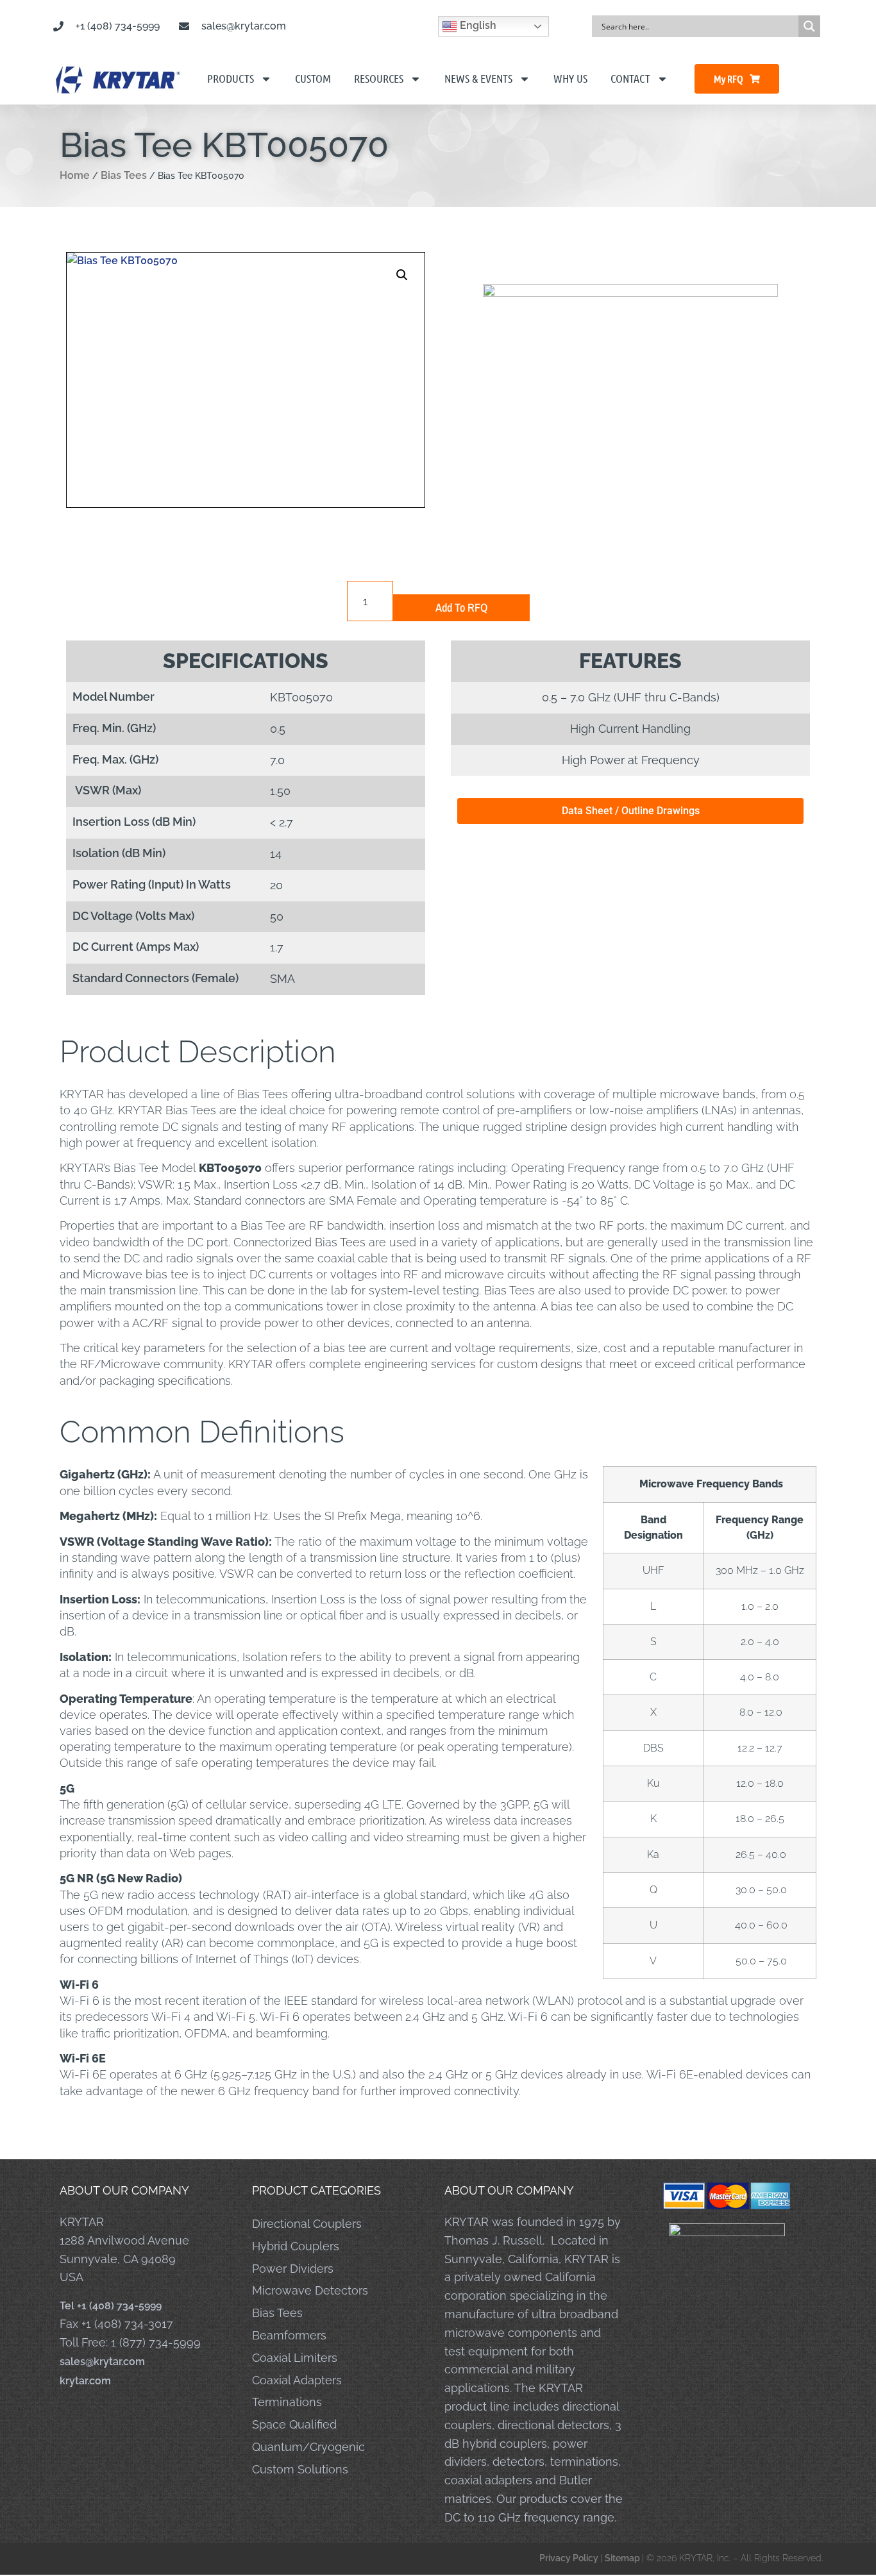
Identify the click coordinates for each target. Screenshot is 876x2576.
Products (231, 78)
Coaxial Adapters (297, 2380)
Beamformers (289, 2335)
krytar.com (85, 2381)
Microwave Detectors (310, 2290)
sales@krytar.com (102, 2362)
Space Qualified (294, 2424)
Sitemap (623, 2558)
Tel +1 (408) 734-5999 (111, 2306)
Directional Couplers (307, 2224)
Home (75, 175)
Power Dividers (293, 2269)
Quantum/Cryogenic (308, 2447)
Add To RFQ (461, 607)
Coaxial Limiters (295, 2358)
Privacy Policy (570, 2558)
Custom (313, 78)
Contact (630, 78)
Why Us (570, 78)
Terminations (287, 2402)
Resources (379, 78)
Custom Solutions (300, 2469)
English (477, 25)
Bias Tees (124, 175)
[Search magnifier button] (809, 26)
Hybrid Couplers (296, 2246)
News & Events (478, 78)
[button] (402, 275)
